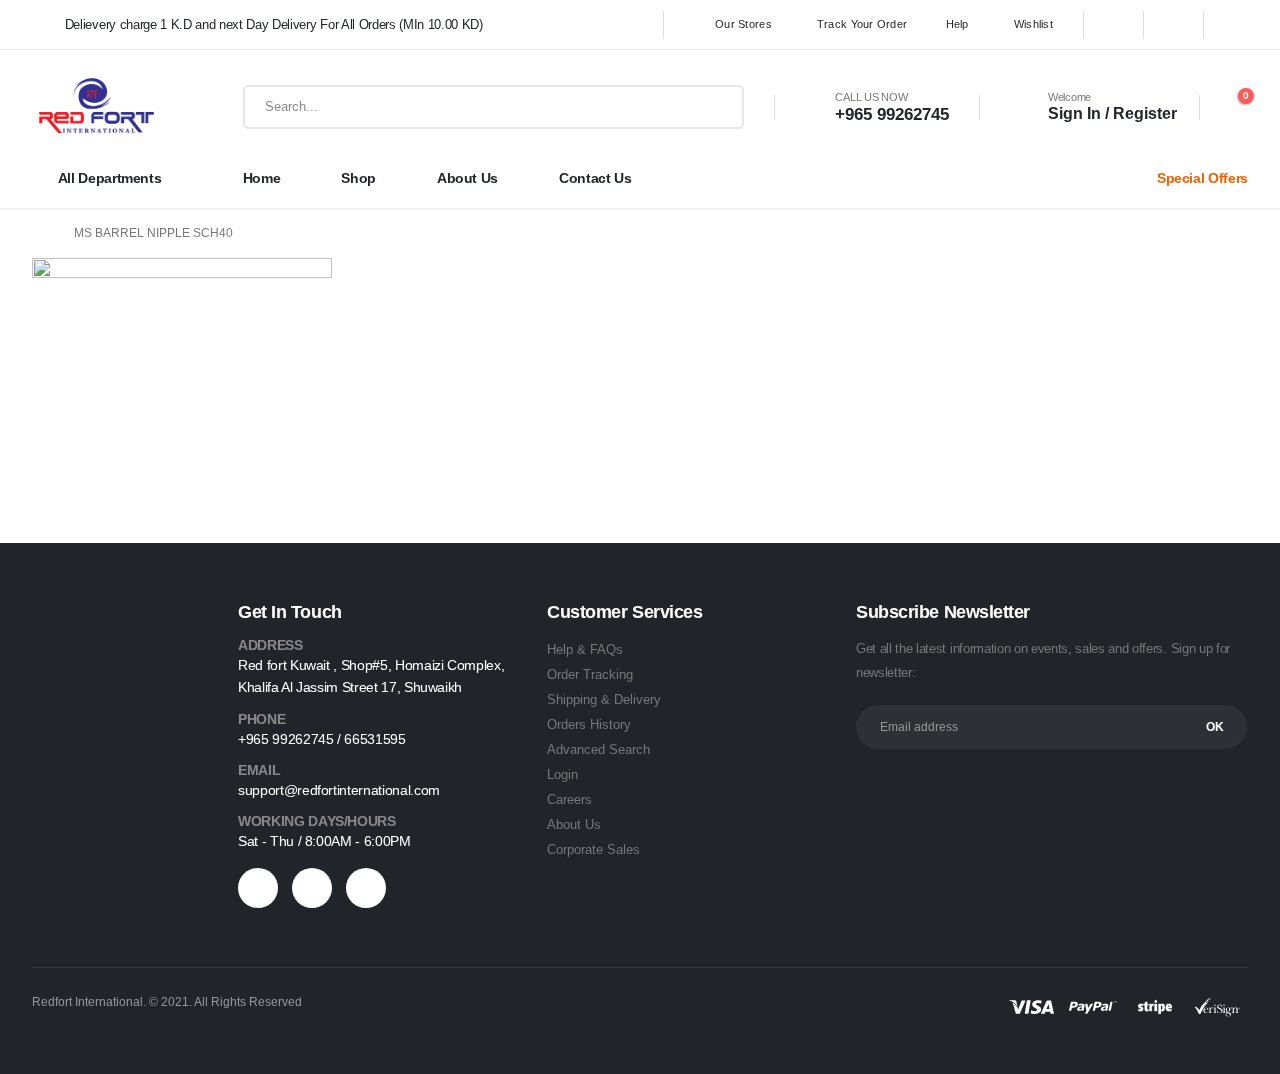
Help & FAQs (585, 649)
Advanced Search (598, 749)
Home (262, 178)
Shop (358, 178)
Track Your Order (862, 24)
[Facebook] (1114, 25)
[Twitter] (1174, 25)
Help (957, 24)
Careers (569, 799)
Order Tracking (590, 674)
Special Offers (1202, 178)
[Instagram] (1234, 25)
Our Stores (743, 24)
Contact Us (595, 178)
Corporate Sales (593, 849)
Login (562, 774)
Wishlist (1033, 24)
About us (467, 178)
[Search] (718, 107)
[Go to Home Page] (39, 233)
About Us (574, 824)
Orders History (589, 724)
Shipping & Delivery (604, 699)
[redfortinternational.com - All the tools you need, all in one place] (96, 107)
